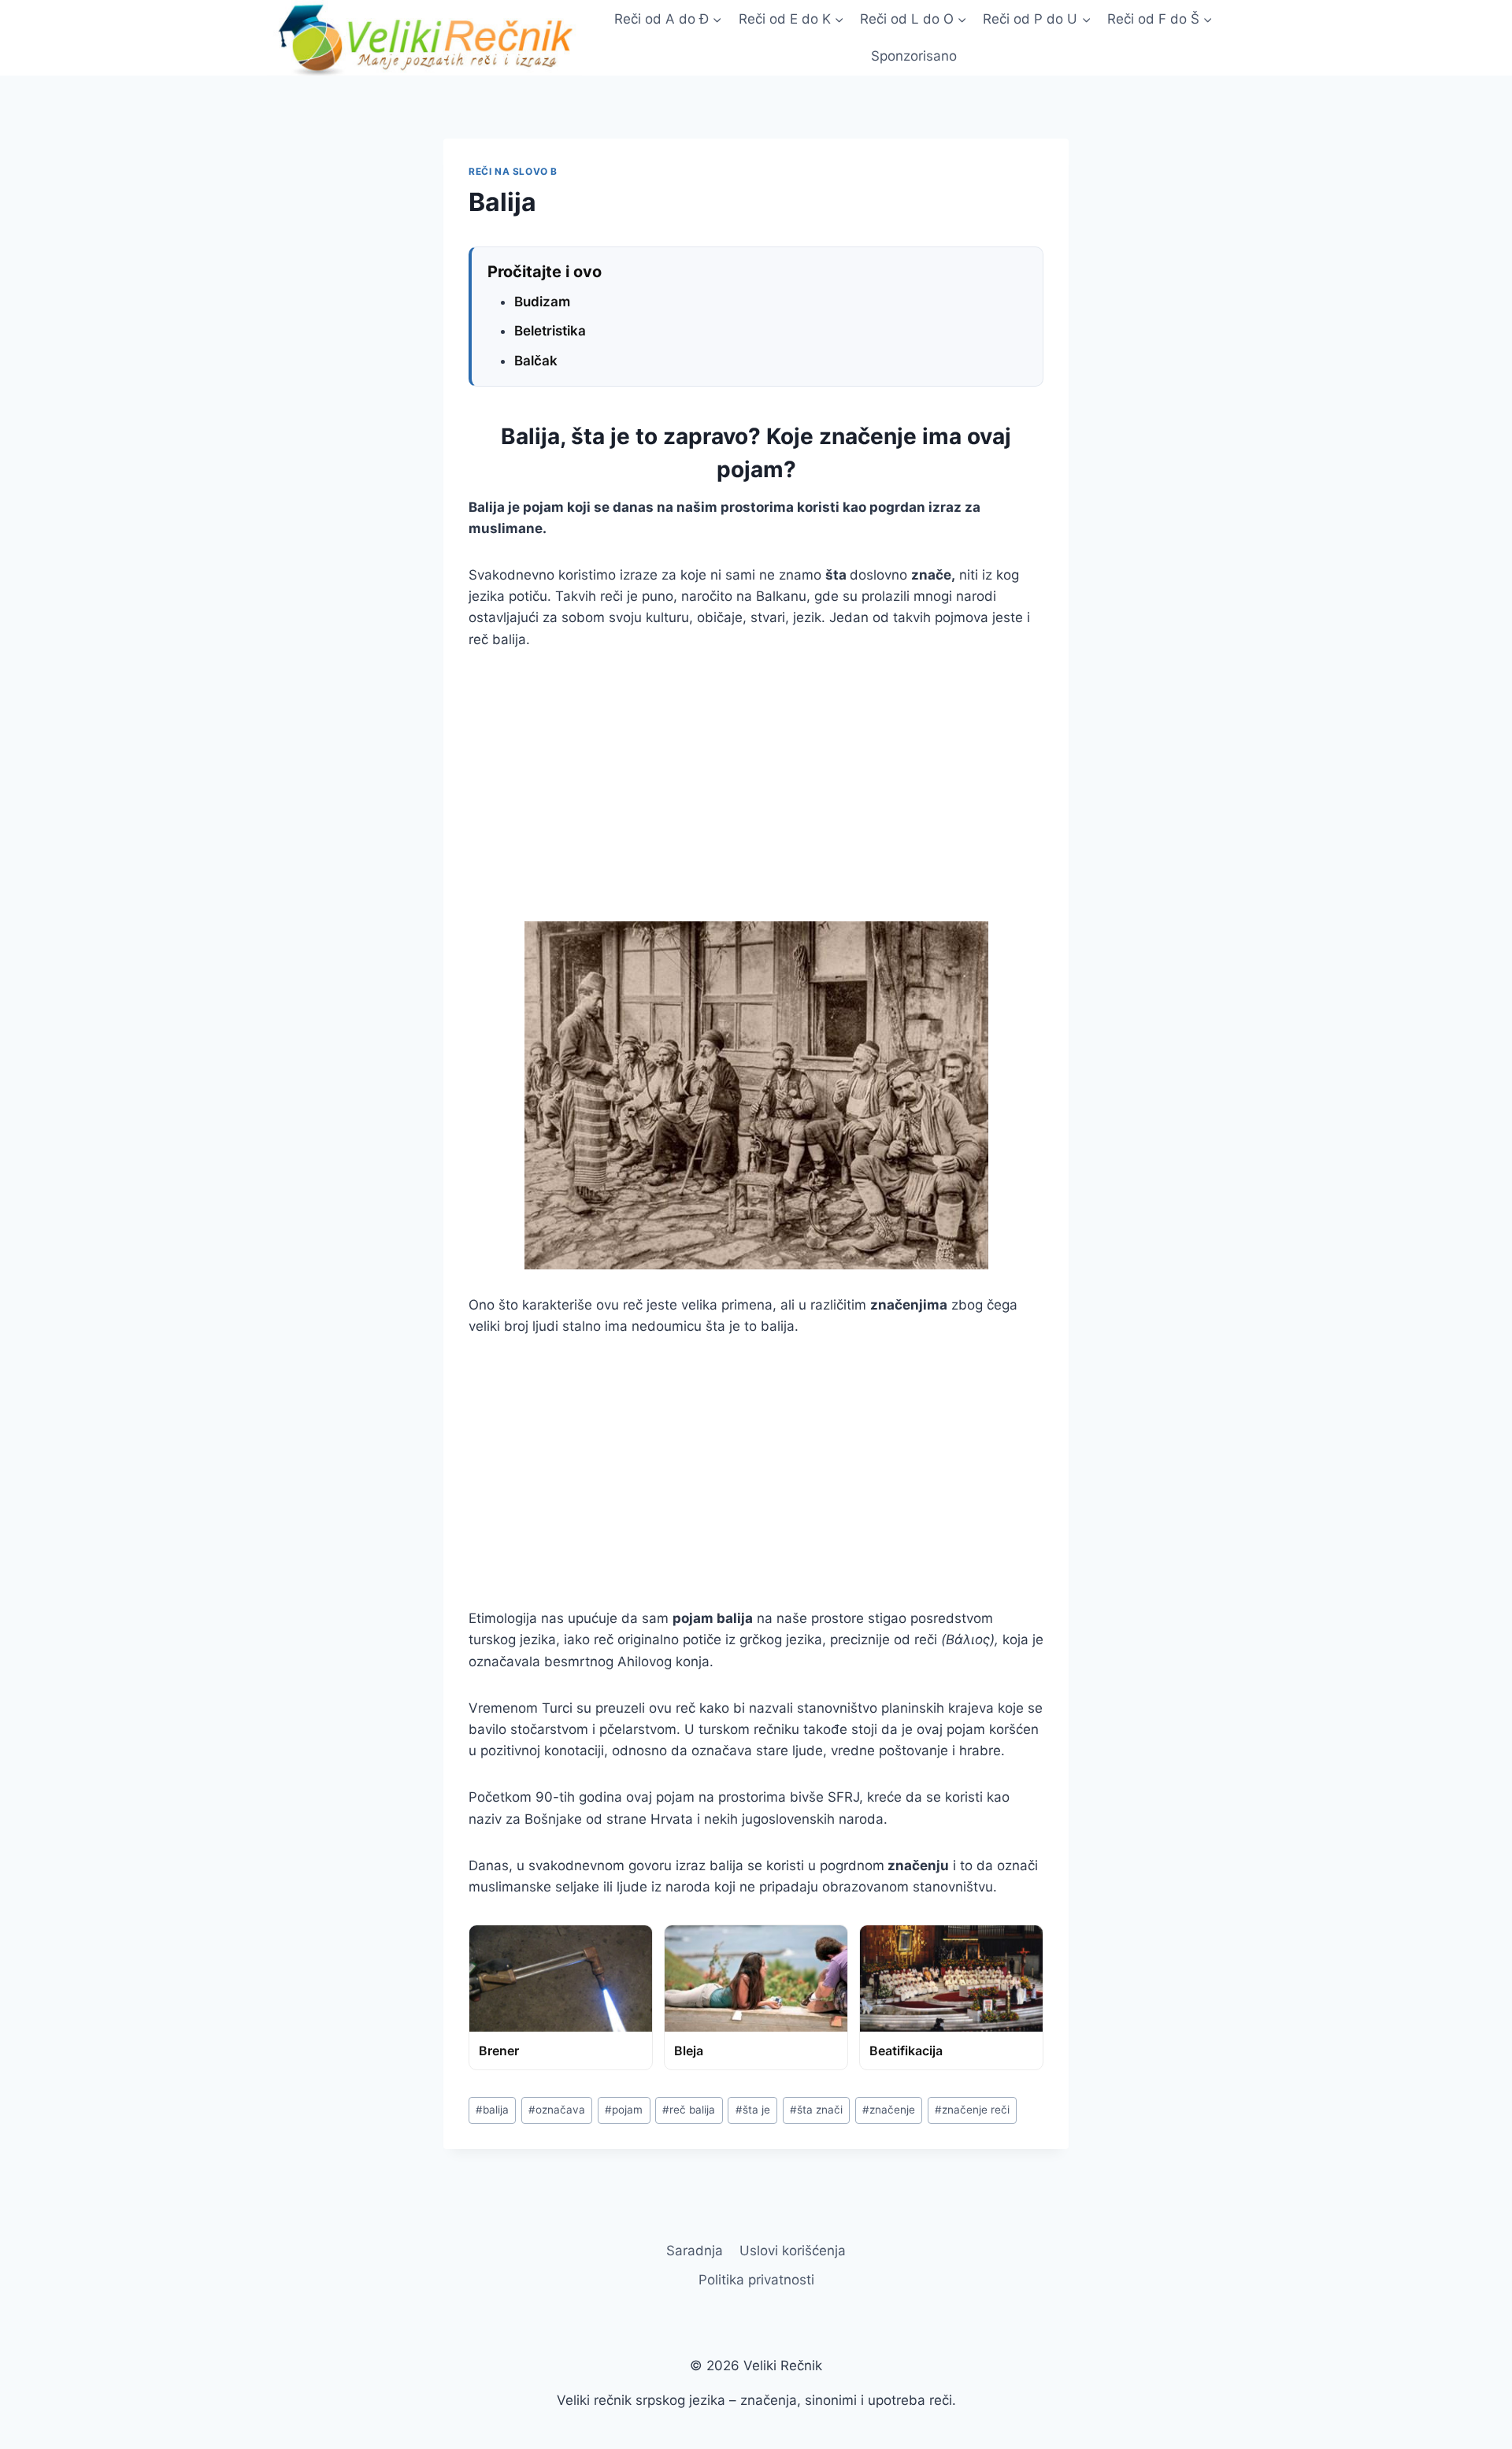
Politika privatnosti (756, 2280)
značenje (889, 2110)
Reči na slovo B (513, 171)
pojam (624, 2110)
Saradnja (695, 2251)
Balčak (536, 361)
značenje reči (972, 2110)
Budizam (542, 302)
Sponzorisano (914, 56)
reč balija (689, 2110)
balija (492, 2110)
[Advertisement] (756, 786)
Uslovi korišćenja (793, 2251)
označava (557, 2110)
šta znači (816, 2110)
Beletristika (550, 331)
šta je (753, 2110)
